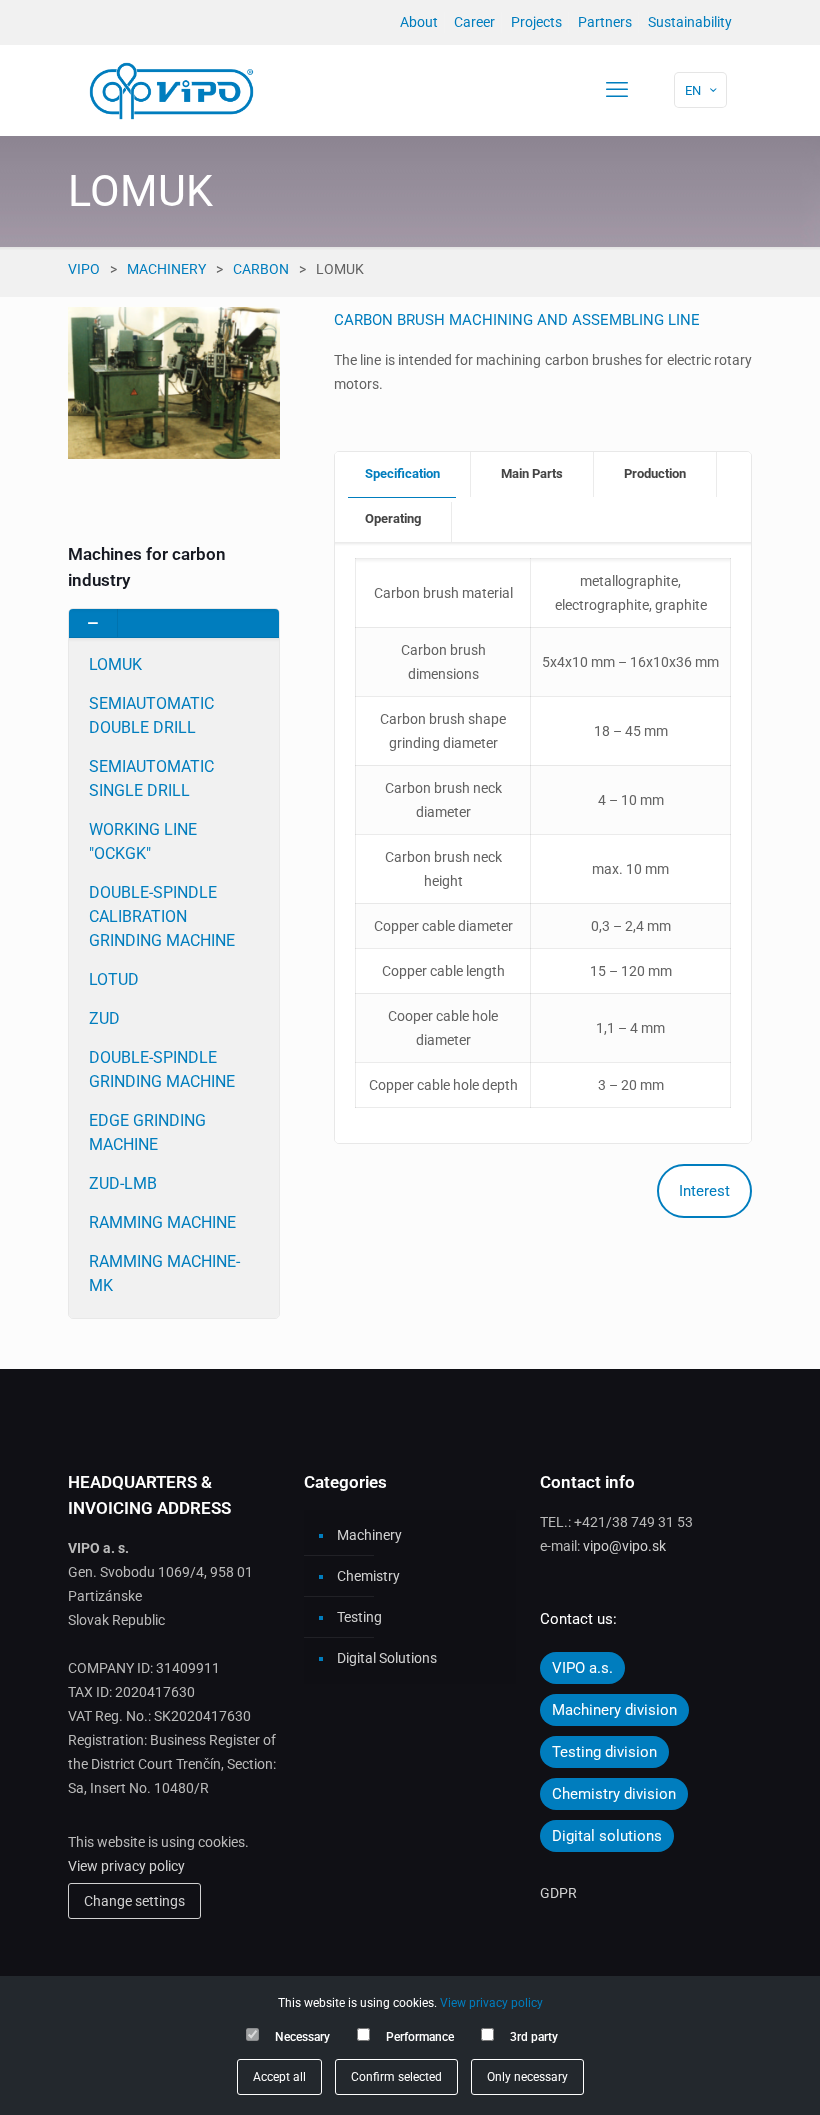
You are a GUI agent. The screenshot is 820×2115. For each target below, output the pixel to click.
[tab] (403, 474)
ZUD (104, 1018)
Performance (420, 2037)
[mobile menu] (617, 90)
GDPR (558, 1893)
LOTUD (114, 979)
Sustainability (690, 22)
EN (693, 90)
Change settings (134, 1901)
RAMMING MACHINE (162, 1222)
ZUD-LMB (123, 1183)
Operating (393, 518)
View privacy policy (126, 1866)
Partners (605, 22)
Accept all (279, 2077)
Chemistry (368, 1576)
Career (474, 22)
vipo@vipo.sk (624, 1546)
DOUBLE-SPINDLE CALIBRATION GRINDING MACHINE (162, 916)
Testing (359, 1617)
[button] (174, 963)
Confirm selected (396, 2077)
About (419, 22)
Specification (402, 473)
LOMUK (115, 664)
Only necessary (527, 2077)
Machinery (166, 269)
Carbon (261, 269)
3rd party (534, 2037)
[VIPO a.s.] (171, 90)
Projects (536, 22)
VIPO (84, 269)
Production (655, 473)
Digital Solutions (387, 1658)
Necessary (302, 2037)
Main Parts (532, 473)
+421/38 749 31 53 (633, 1522)
